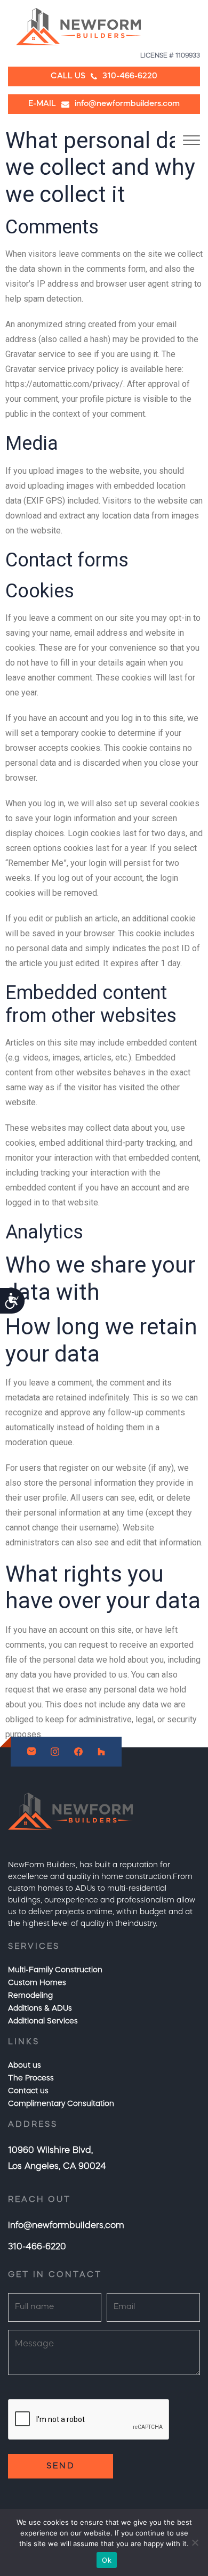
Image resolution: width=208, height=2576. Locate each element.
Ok (107, 2560)
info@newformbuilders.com (66, 2226)
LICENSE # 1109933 (170, 56)
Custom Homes (37, 1983)
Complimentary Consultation (61, 2104)
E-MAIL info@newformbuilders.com (104, 104)
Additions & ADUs (40, 2008)
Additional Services (43, 2021)
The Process (31, 2078)
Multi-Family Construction (55, 1970)
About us (25, 2065)
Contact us (28, 2091)
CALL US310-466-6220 (104, 76)
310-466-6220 (37, 2247)
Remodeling (30, 1996)
